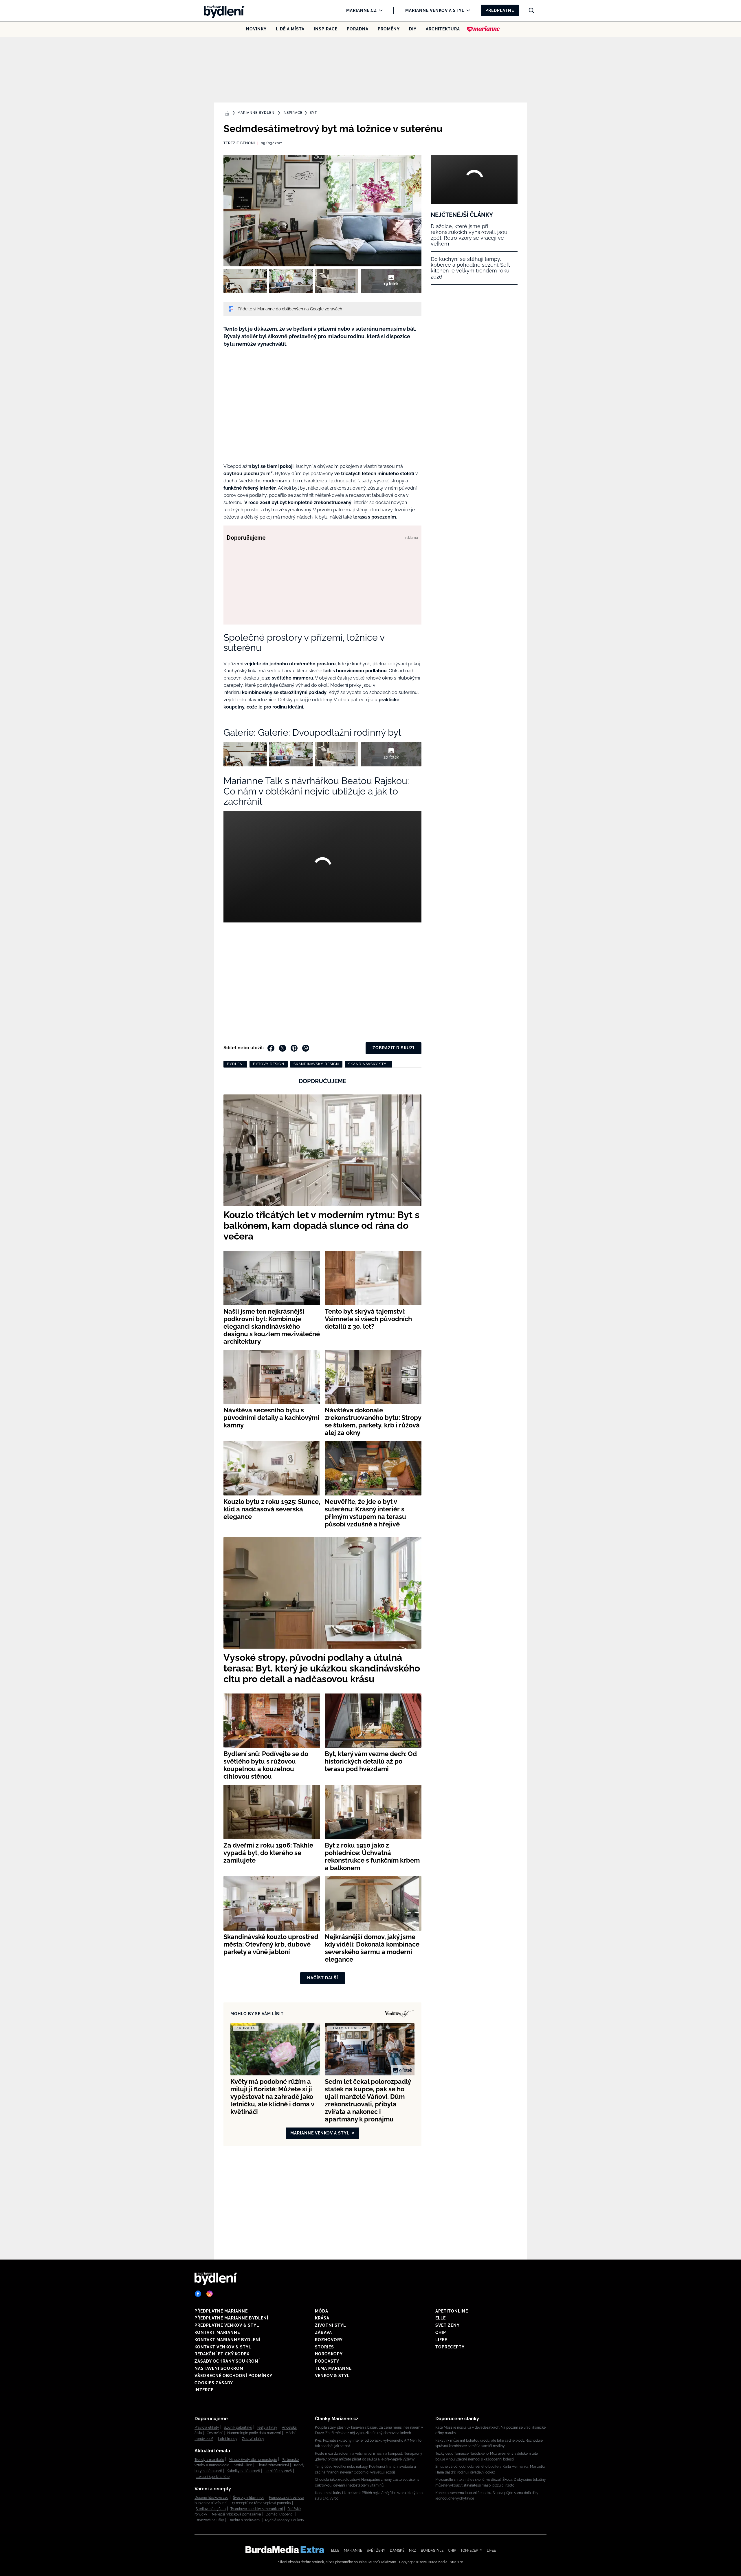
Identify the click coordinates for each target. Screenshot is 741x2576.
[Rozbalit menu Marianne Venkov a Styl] (467, 10)
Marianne (353, 2551)
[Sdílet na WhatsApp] (306, 1048)
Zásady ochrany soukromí (227, 2361)
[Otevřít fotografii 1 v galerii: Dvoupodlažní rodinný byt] (245, 281)
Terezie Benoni (239, 143)
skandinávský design (316, 1064)
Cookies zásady (214, 2383)
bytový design (269, 1064)
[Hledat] (531, 10)
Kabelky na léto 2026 (243, 2471)
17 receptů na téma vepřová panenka (261, 2503)
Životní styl (330, 2325)
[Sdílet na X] (283, 1048)
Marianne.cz (362, 10)
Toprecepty (450, 2347)
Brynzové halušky (210, 2520)
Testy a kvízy (267, 2427)
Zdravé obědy (253, 2439)
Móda (322, 2311)
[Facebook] (198, 2294)
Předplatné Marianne (221, 2311)
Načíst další (323, 1978)
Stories (324, 2347)
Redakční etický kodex (222, 2354)
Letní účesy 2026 (278, 2471)
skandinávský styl (368, 1064)
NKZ (413, 2551)
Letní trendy (228, 2439)
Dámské (397, 2551)
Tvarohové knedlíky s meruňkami (257, 2509)
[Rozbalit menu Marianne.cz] (379, 10)
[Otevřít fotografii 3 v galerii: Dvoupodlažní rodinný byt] (337, 281)
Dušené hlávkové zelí (211, 2498)
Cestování (215, 2433)
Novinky (256, 29)
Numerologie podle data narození (254, 2433)
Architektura (443, 29)
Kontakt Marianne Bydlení (228, 2340)
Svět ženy (447, 2325)
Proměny (389, 29)
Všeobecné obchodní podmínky (233, 2376)
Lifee (441, 2340)
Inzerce (204, 2390)
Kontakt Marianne (217, 2333)
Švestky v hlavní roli (249, 2498)
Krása (322, 2318)
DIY (413, 29)
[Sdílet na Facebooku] (271, 1048)
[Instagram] (210, 2294)
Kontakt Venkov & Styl (223, 2347)
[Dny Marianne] (483, 29)
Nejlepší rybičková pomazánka (236, 2514)
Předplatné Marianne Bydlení (231, 2318)
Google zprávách (326, 309)
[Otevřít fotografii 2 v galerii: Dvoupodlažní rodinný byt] (291, 281)
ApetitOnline (452, 2311)
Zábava (323, 2333)
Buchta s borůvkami (245, 2520)
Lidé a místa (290, 29)
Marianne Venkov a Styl (435, 10)
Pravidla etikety (207, 2427)
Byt (313, 113)
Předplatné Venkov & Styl (227, 2325)
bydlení (235, 1064)
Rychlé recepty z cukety (285, 2520)
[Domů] (222, 10)
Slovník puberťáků (238, 2427)
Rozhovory (329, 2340)
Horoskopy (329, 2354)
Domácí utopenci (280, 2514)
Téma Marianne (333, 2368)
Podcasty (327, 2361)
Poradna (358, 29)
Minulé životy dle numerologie (253, 2460)
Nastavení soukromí (220, 2368)
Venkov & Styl (332, 2376)
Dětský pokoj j (293, 700)
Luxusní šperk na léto (213, 2477)
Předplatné (500, 10)
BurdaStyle (432, 2551)
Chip (441, 2333)
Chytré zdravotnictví (273, 2465)
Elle (441, 2318)
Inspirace (326, 29)
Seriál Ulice (243, 2465)
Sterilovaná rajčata (211, 2509)
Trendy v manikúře (209, 2460)
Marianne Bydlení (256, 113)
